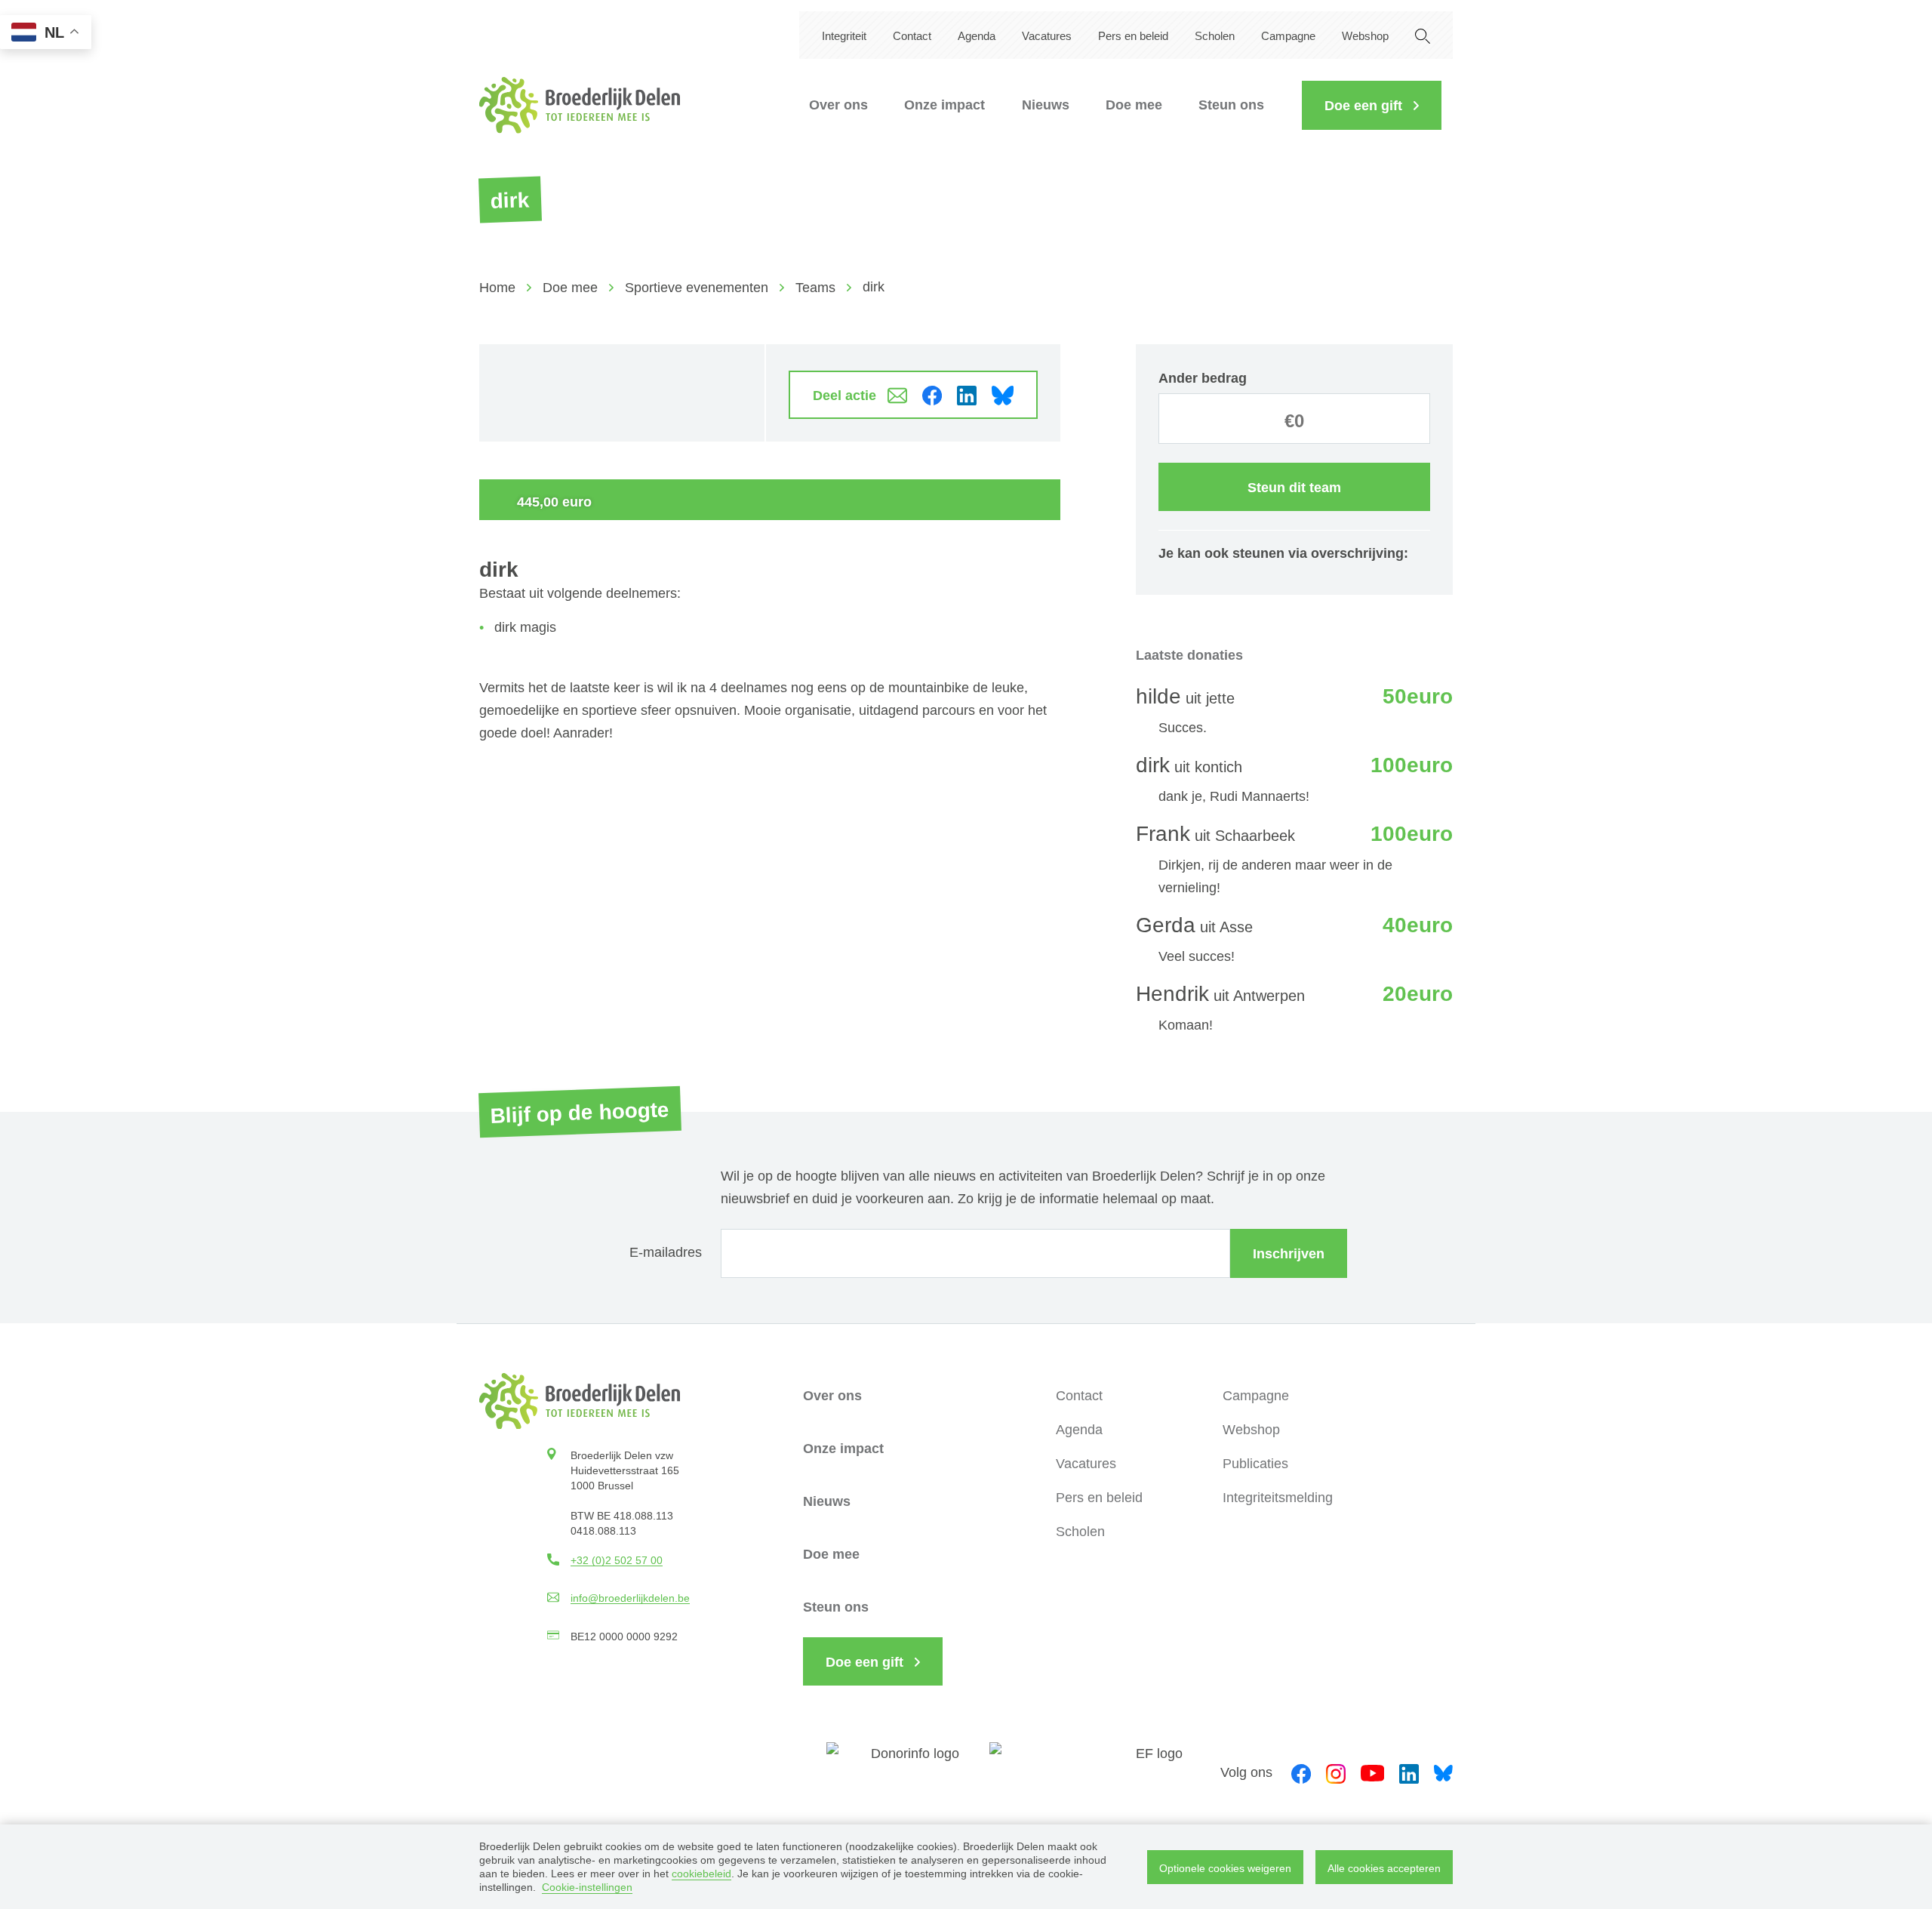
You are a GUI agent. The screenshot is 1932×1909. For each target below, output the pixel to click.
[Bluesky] (1443, 1772)
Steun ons (1231, 105)
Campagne (1288, 36)
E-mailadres (666, 1252)
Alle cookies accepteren (1384, 1868)
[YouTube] (1372, 1772)
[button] (1372, 105)
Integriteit (844, 36)
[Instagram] (1336, 1772)
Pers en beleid (1133, 36)
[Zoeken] (1423, 35)
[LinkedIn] (1409, 1772)
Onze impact (944, 105)
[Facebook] (1301, 1772)
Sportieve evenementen (697, 288)
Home (497, 288)
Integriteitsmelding (1278, 1498)
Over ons (838, 105)
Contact (912, 36)
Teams (815, 288)
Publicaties (1255, 1464)
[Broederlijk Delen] (580, 105)
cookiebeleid (701, 1874)
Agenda (977, 36)
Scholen (1215, 36)
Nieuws (1046, 105)
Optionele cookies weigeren (1225, 1868)
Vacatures (1047, 36)
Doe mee (1134, 105)
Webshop (1365, 36)
